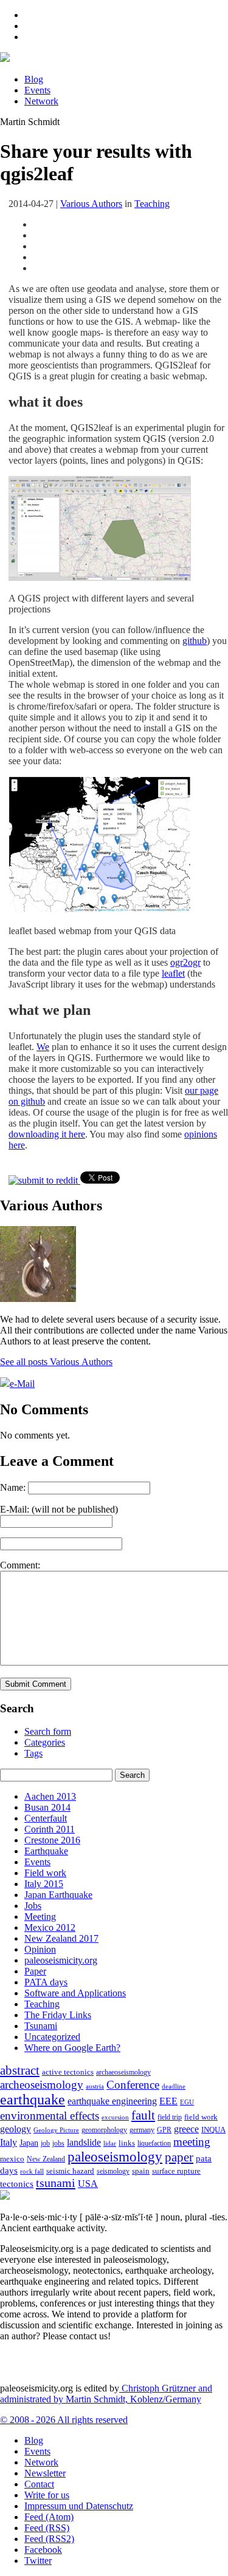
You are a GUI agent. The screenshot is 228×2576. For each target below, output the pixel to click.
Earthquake (46, 1851)
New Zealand (46, 2159)
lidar (110, 2143)
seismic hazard (70, 2171)
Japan (29, 2143)
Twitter (38, 2561)
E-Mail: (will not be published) (59, 1509)
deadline (174, 2086)
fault (143, 2115)
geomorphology (104, 2130)
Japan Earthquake (58, 1895)
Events (37, 90)
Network (41, 101)
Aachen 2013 (50, 1796)
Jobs (33, 1906)
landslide (84, 2142)
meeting (192, 2142)
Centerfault (46, 1818)
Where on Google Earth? (72, 2048)
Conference (133, 2085)
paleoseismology (115, 2157)
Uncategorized (52, 2037)
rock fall (32, 2171)
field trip (170, 2117)
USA (88, 2184)
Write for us (47, 2495)
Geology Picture (56, 2130)
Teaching (152, 204)
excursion (115, 2117)
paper (179, 2157)
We (43, 1047)
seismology (113, 2171)
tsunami (56, 2183)
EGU (187, 2102)
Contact (39, 2484)
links (127, 2143)
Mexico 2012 (50, 1927)
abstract (20, 2070)
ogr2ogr (185, 962)
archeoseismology (42, 2085)
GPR (164, 2130)
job (45, 2143)
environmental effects (50, 2116)
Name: (13, 1487)
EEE (168, 2101)
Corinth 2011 (50, 1829)
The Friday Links (58, 2015)
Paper (35, 1971)
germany (142, 2130)
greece (186, 2129)
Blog (34, 79)
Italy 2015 (44, 1884)
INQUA (213, 2130)
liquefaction (154, 2144)
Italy (9, 2142)
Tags (33, 1753)
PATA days (46, 1982)
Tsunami (41, 2026)
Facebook (43, 2550)
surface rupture (176, 2171)
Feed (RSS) (47, 2528)
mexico (12, 2159)
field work (201, 2117)
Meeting (40, 1917)
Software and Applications (75, 1993)
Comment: (20, 1565)
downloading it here (47, 1134)
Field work (45, 1873)
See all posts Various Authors (56, 1362)
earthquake (33, 2100)
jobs (58, 2143)
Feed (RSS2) (49, 2539)
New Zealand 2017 (61, 1938)
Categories (45, 1742)
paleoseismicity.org (61, 1960)
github (195, 641)
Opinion (40, 1949)
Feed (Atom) (49, 2517)
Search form (48, 1731)
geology (16, 2129)
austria (95, 2086)
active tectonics (68, 2072)
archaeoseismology (123, 2073)
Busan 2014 (47, 1807)
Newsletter (45, 2473)
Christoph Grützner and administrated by (106, 2394)
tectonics (17, 2184)
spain (141, 2171)
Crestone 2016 (52, 1840)
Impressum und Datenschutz (79, 2506)
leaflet (173, 973)
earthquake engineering (112, 2101)
